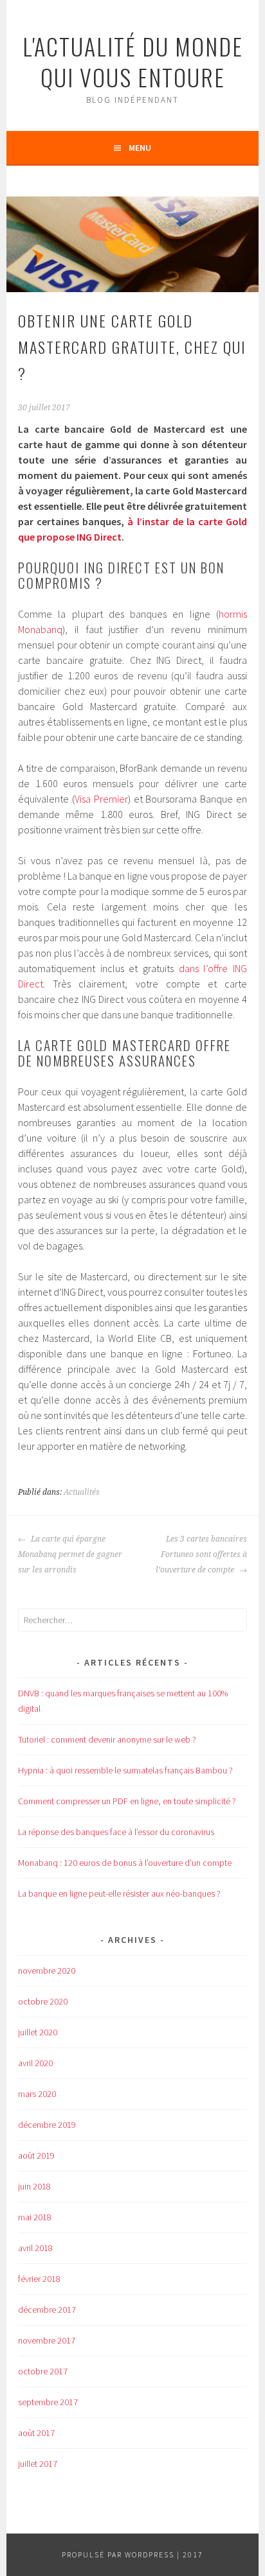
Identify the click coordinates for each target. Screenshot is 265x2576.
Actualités (82, 1492)
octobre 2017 (43, 2371)
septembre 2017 (48, 2402)
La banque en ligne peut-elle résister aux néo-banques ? (119, 1893)
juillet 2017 (38, 2464)
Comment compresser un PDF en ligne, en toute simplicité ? (127, 1801)
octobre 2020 (43, 2001)
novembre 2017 (47, 2340)
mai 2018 (35, 2217)
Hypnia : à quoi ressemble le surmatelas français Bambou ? (125, 1770)
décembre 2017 (47, 2310)
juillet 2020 (38, 2032)
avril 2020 (35, 2063)
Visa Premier (101, 799)
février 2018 (39, 2279)
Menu (140, 148)
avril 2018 (35, 2248)
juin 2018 (34, 2186)
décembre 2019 (47, 2125)
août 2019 (36, 2155)
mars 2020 (37, 2094)
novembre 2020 (47, 1971)
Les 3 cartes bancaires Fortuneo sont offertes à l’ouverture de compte (201, 1554)
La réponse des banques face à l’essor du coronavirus (116, 1832)
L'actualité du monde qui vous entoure (133, 61)
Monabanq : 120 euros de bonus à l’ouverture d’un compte (125, 1863)
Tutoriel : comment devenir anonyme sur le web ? (107, 1739)
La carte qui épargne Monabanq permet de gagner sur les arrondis (70, 1554)
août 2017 (36, 2433)
